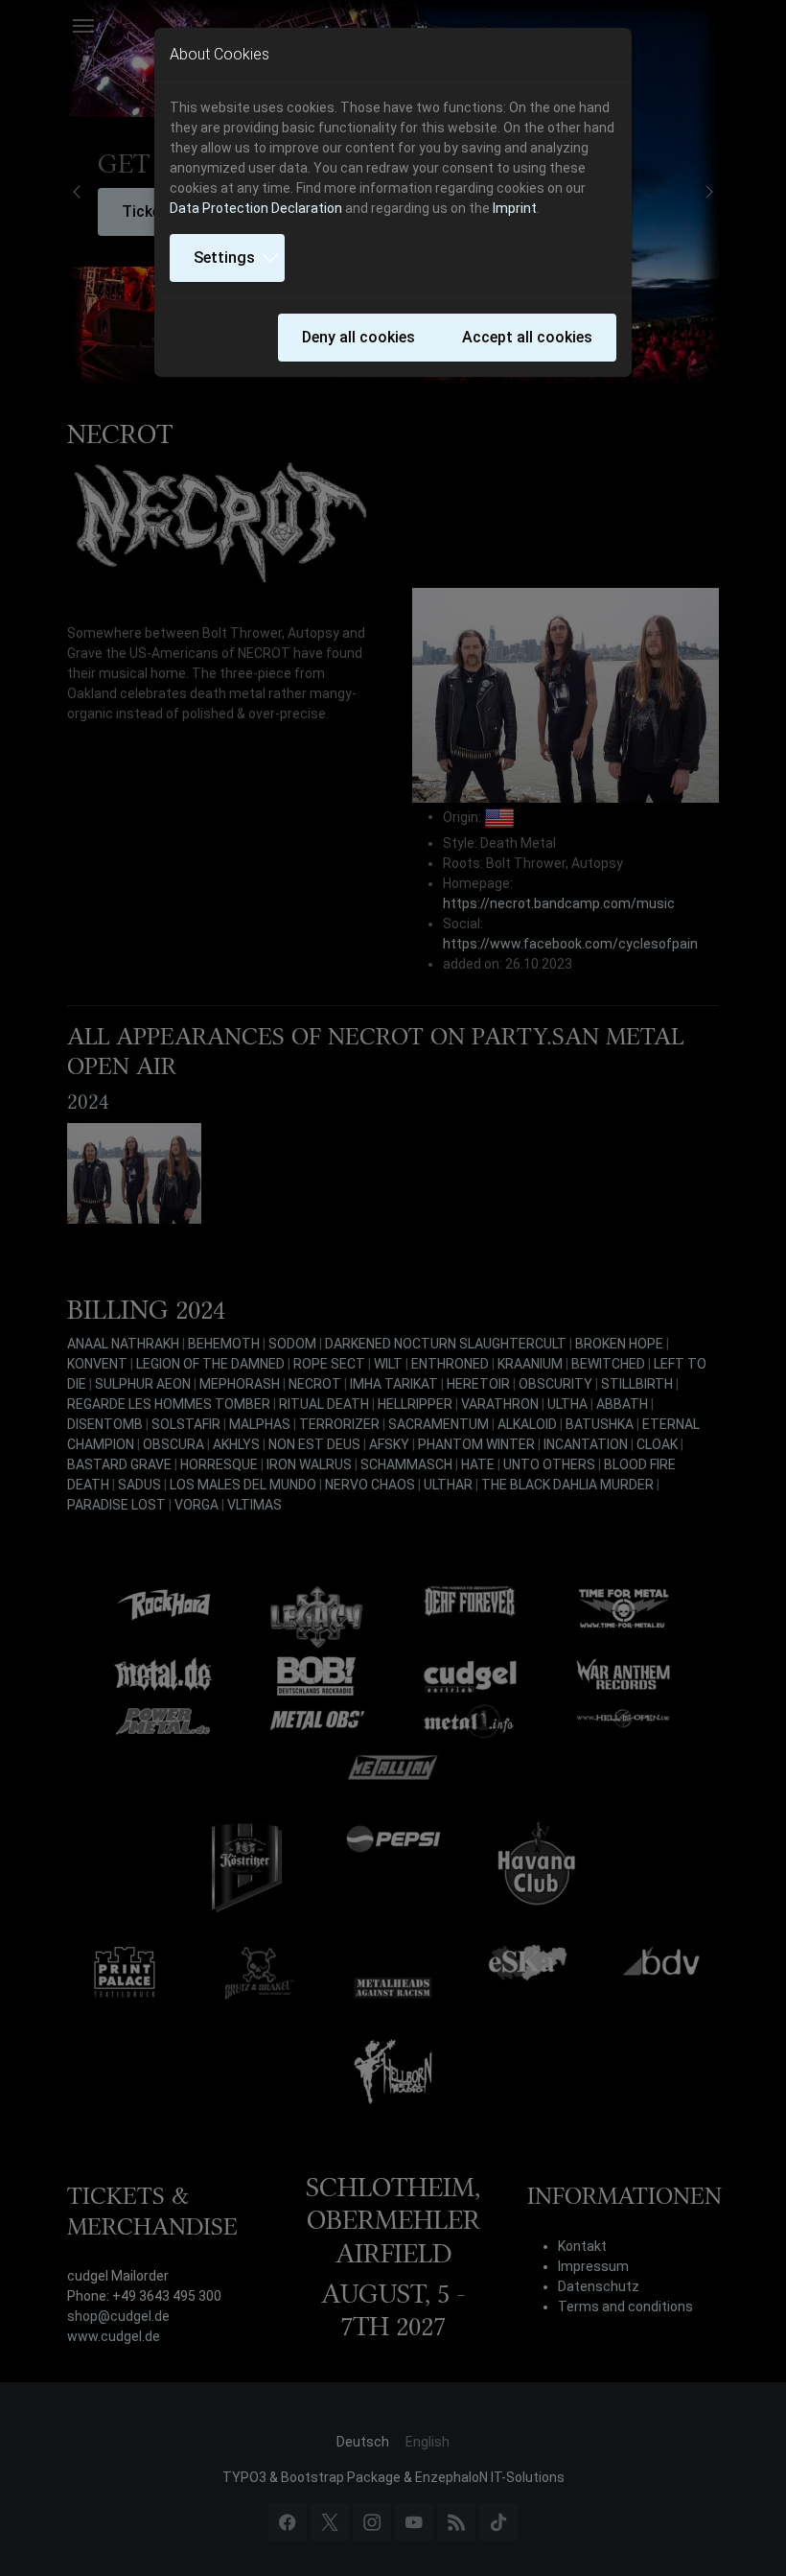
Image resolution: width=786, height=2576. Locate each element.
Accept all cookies (527, 337)
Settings (224, 258)
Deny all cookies (358, 337)
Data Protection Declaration (256, 208)
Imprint (515, 208)
